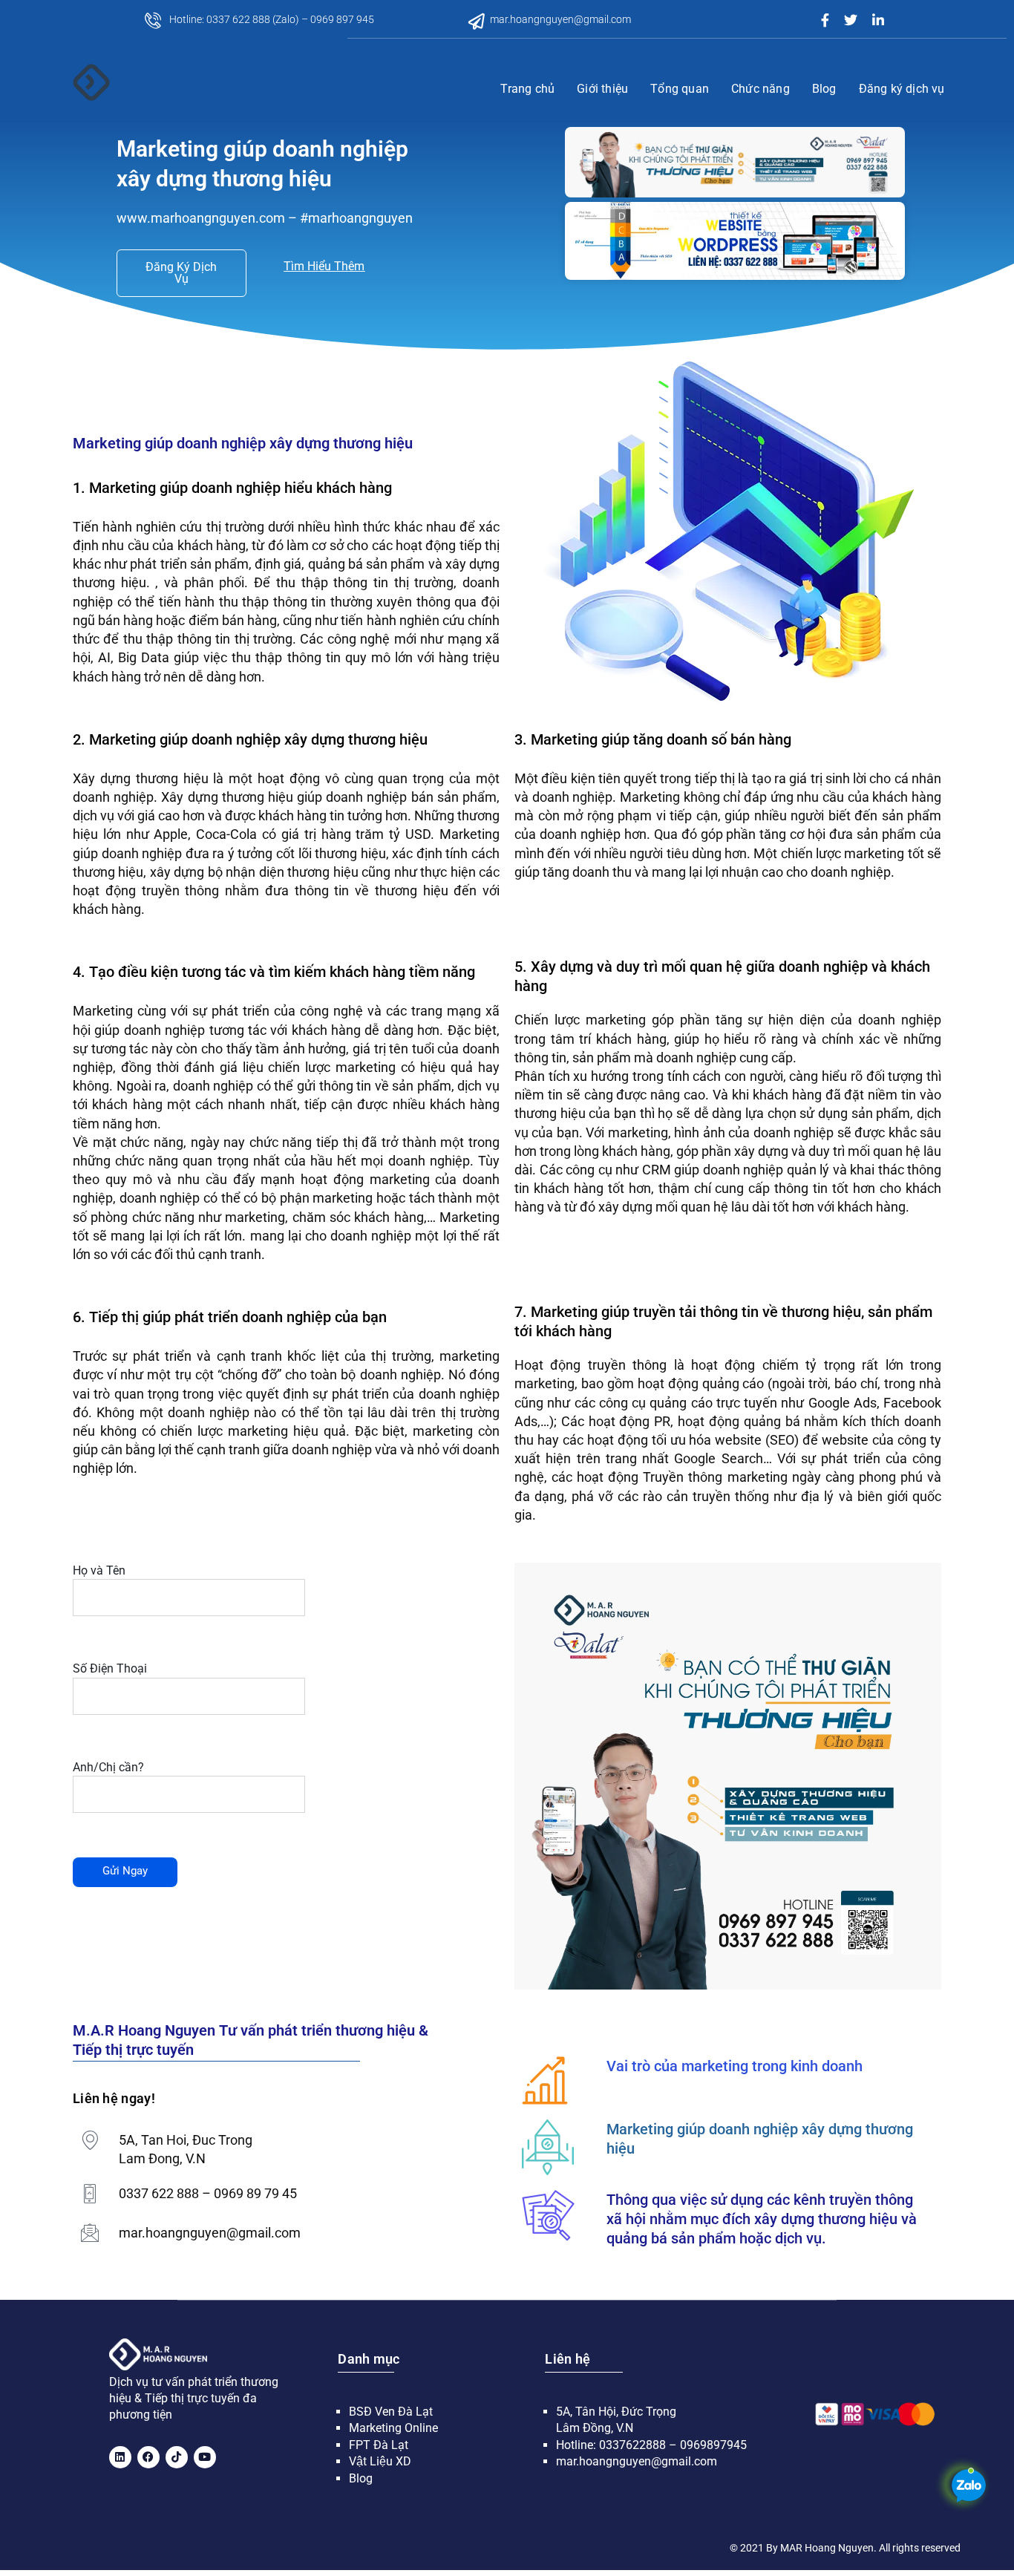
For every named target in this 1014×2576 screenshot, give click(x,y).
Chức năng (760, 89)
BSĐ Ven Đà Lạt (391, 2412)
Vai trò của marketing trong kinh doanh (735, 2066)
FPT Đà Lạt (379, 2445)
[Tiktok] (177, 2457)
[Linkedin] (120, 2457)
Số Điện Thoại (110, 1668)
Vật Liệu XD (380, 2461)
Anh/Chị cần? (108, 1767)
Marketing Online (393, 2428)
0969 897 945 (342, 19)
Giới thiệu (602, 89)
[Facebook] (148, 2457)
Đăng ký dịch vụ (902, 89)
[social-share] (825, 19)
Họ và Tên (99, 1570)
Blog (824, 89)
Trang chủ (527, 89)
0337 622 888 (238, 19)
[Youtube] (205, 2457)
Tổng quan (680, 89)
